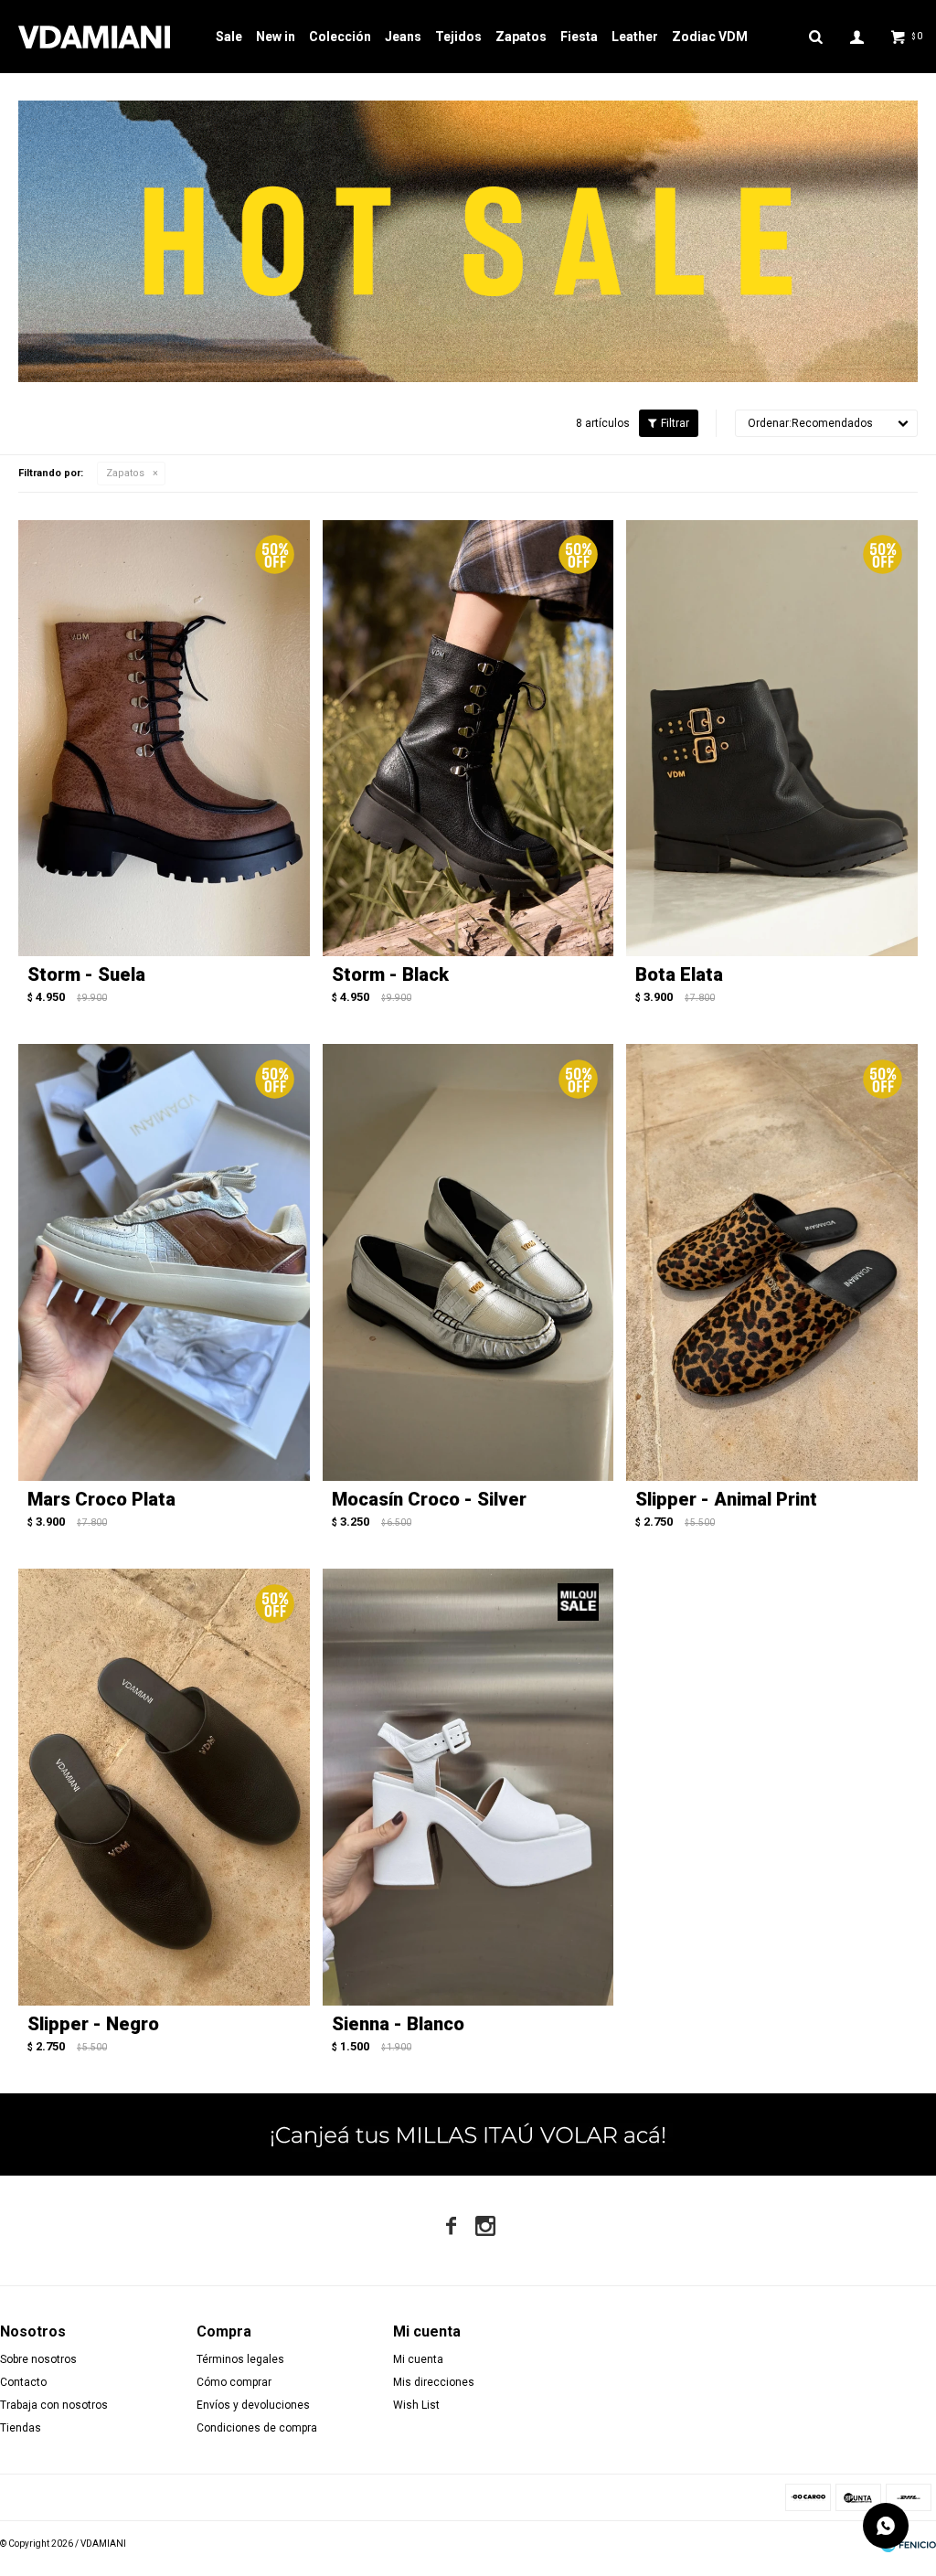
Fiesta (579, 37)
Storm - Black (390, 974)
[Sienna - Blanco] (468, 1787)
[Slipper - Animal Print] (772, 1262)
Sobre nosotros (38, 2359)
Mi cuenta (418, 2359)
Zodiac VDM (710, 37)
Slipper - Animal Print (726, 1499)
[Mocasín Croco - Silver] (468, 1262)
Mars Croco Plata (101, 1499)
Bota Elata (679, 974)
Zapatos (521, 37)
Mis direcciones (434, 2382)
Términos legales (240, 2359)
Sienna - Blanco (398, 2024)
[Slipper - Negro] (164, 1787)
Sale (229, 37)
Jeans (403, 37)
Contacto (23, 2382)
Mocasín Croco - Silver (429, 1499)
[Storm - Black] (468, 739)
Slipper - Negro (93, 2024)
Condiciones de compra (257, 2428)
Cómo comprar (234, 2382)
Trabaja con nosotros (54, 2405)
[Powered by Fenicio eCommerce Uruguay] (909, 2544)
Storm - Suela (86, 974)
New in (276, 37)
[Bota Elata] (772, 739)
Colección (340, 37)
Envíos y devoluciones (253, 2405)
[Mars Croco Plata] (164, 1262)
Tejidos (458, 37)
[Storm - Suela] (164, 739)
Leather (635, 37)
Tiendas (21, 2428)
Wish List (416, 2405)
